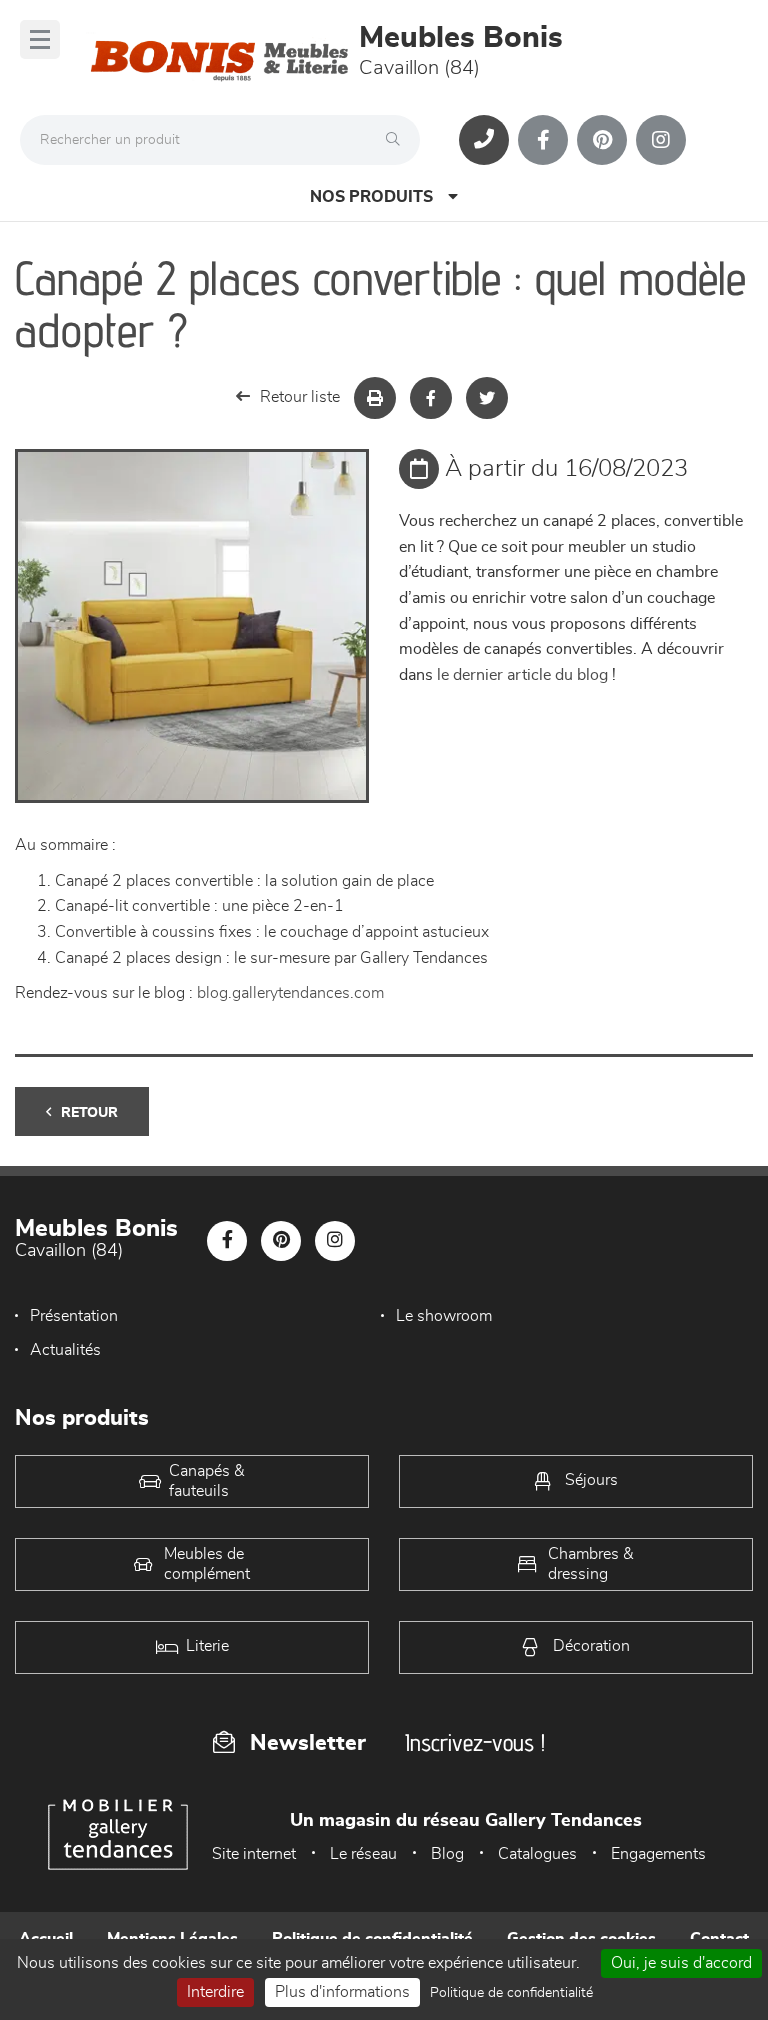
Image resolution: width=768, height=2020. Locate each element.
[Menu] (40, 39)
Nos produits (371, 197)
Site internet (254, 1854)
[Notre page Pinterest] (602, 140)
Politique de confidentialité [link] (511, 1993)
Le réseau (363, 1854)
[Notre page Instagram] (661, 140)
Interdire (215, 1992)
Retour (89, 1113)
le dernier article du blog (522, 675)
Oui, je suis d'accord (681, 1963)
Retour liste (300, 397)
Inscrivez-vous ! (475, 1742)
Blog (447, 1854)
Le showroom (444, 1316)
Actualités (65, 1350)
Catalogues (537, 1854)
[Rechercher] (398, 140)
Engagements (658, 1854)
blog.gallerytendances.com (290, 993)
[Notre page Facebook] (543, 140)
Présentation (74, 1316)
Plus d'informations (342, 1992)
